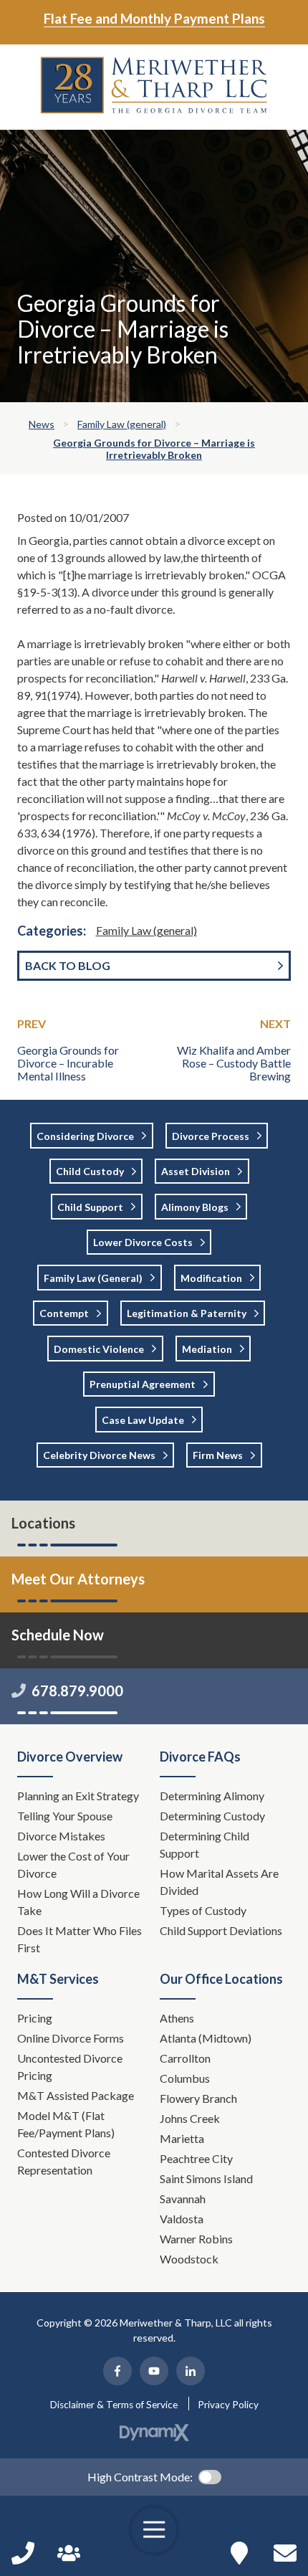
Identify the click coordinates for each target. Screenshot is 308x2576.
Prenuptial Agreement (143, 1384)
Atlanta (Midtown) (206, 2038)
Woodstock (189, 2259)
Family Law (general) (146, 930)
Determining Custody (213, 1816)
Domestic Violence (99, 1349)
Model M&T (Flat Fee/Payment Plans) (66, 2124)
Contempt (64, 1313)
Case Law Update (143, 1420)
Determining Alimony (213, 1796)
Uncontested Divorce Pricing (70, 2067)
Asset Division (196, 1171)
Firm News (218, 1455)
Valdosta (182, 2219)
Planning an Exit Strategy (78, 1796)
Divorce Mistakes (62, 1836)
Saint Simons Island (206, 2178)
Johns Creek (190, 2118)
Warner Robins (196, 2239)
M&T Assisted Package (76, 2095)
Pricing (35, 2018)
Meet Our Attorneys (78, 1579)
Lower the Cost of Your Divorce (73, 1864)
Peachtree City (196, 2158)
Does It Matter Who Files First (80, 1939)
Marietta (182, 2138)
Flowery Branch (198, 2098)
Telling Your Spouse (65, 1816)
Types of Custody (203, 1910)
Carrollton (185, 2058)
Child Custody (90, 1171)
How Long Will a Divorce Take (78, 1902)
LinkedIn (191, 2371)
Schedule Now (285, 2553)
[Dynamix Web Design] (154, 2433)
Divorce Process (211, 1136)
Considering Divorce (85, 1136)
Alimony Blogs (195, 1207)
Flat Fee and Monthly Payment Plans (154, 18)
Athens (177, 2018)
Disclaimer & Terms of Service (114, 2405)
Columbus (185, 2078)
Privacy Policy (228, 2405)
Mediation (207, 1349)
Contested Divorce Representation (64, 2161)
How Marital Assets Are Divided (219, 1882)
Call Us (23, 2553)
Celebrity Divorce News (99, 1455)
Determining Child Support (204, 1844)
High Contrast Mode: (140, 2477)
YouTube (154, 2371)
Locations (43, 1523)
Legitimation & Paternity (187, 1313)
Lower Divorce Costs (143, 1242)
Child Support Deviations (221, 1930)
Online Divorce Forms (71, 2038)
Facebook (117, 2371)
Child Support (90, 1207)
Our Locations (239, 2553)
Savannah (183, 2199)
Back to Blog (68, 965)
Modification (211, 1278)
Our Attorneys (69, 2553)
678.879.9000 (77, 1691)
